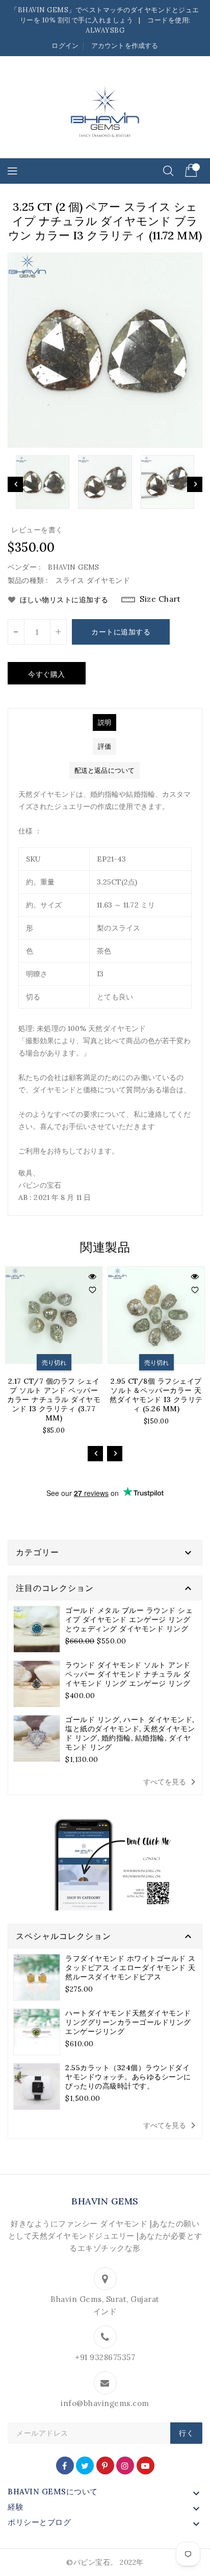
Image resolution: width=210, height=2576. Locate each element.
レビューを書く (37, 530)
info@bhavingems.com (105, 2403)
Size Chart (160, 599)
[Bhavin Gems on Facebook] (65, 2465)
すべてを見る (171, 1782)
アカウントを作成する (125, 46)
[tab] (104, 722)
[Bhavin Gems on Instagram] (125, 2465)
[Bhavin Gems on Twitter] (85, 2465)
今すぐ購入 (47, 674)
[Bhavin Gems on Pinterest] (105, 2465)
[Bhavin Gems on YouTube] (146, 2465)
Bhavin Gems (105, 2201)
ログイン (65, 46)
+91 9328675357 (105, 2357)
